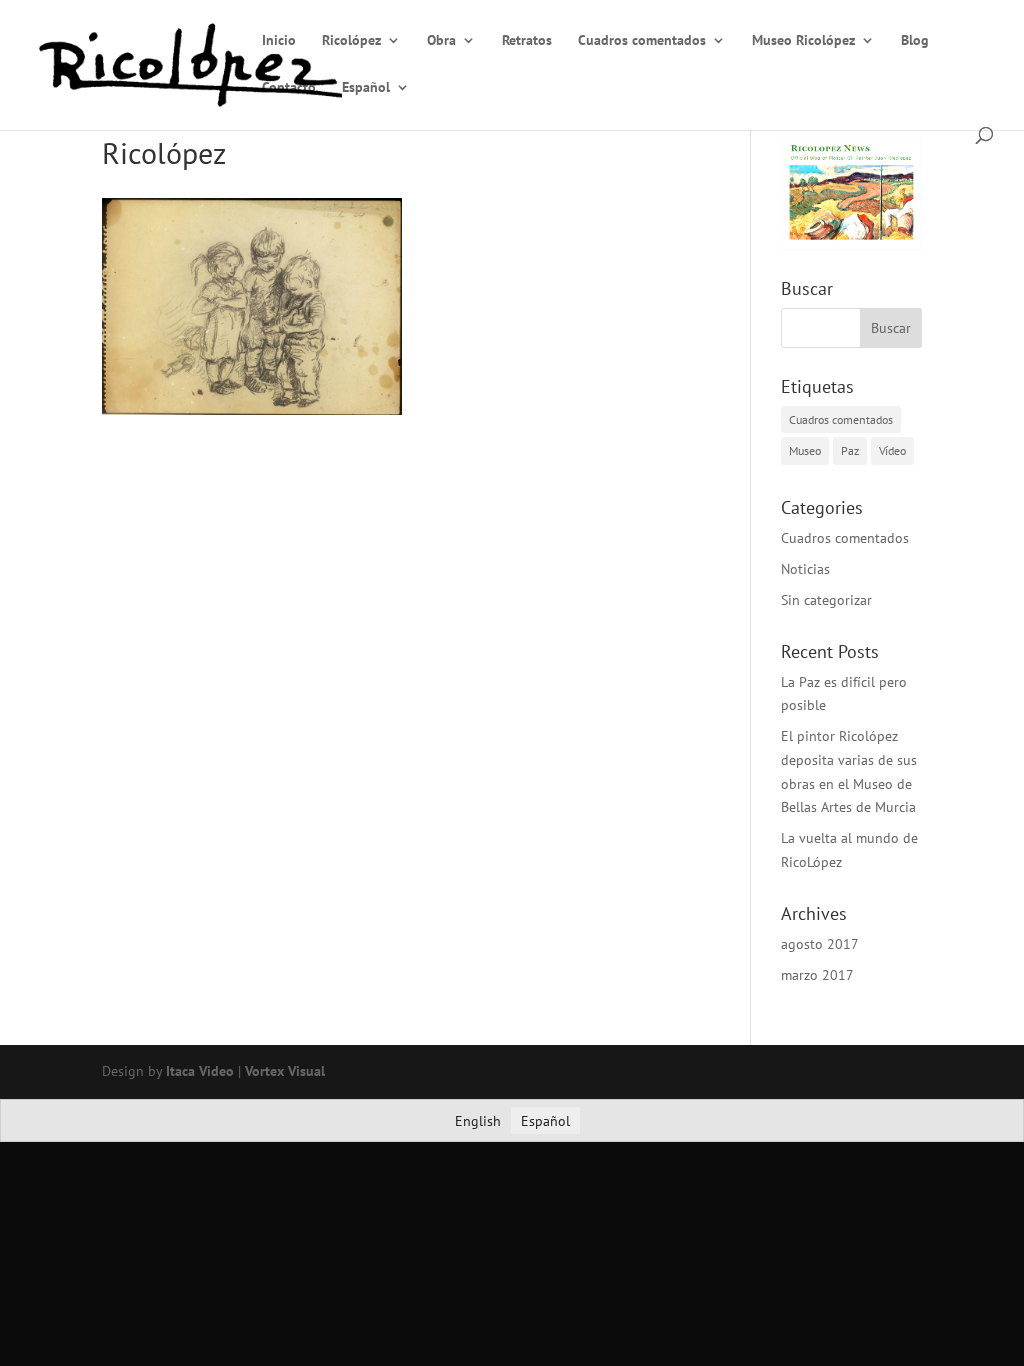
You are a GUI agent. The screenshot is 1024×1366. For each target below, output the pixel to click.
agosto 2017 (820, 944)
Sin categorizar (826, 600)
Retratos (527, 41)
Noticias (805, 569)
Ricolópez (351, 41)
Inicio (279, 41)
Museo (805, 450)
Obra (441, 41)
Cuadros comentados (642, 41)
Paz (850, 450)
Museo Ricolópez (803, 41)
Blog (915, 41)
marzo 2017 (817, 975)
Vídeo (892, 450)
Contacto (289, 88)
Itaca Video (200, 1071)
